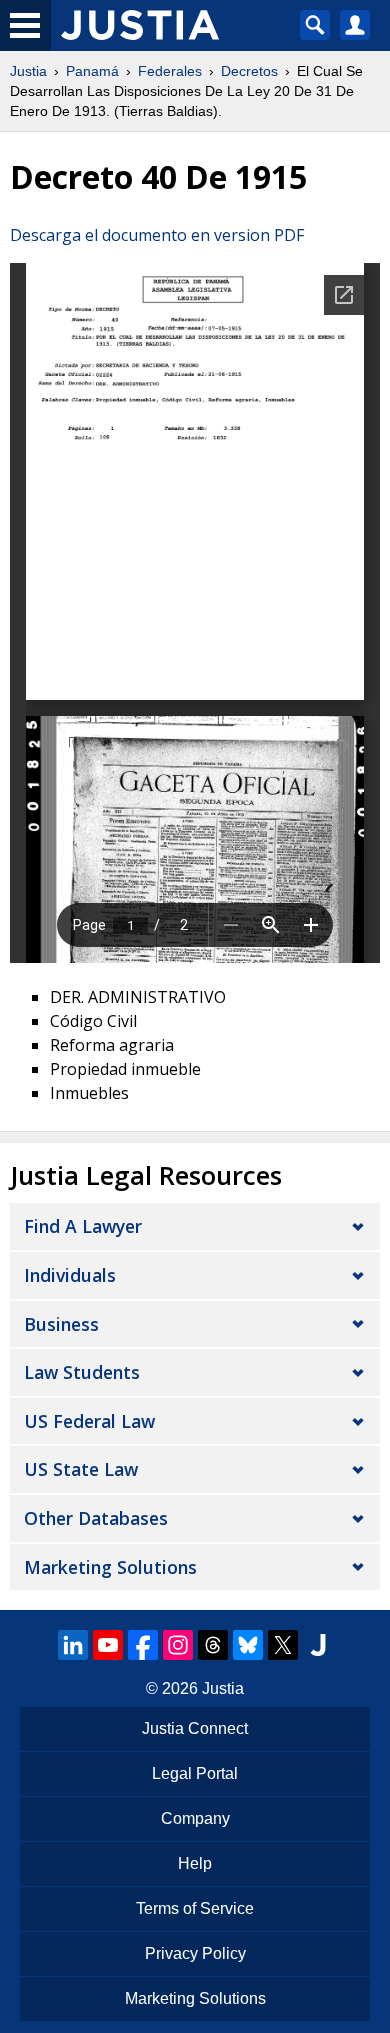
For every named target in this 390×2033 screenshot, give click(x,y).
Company (195, 1818)
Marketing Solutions (110, 1567)
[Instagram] (178, 1645)
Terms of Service (195, 1908)
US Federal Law (89, 1421)
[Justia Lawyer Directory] (318, 1645)
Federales (170, 71)
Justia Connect (195, 1728)
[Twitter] (283, 1645)
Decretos (249, 71)
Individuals (70, 1275)
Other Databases (96, 1518)
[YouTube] (108, 1645)
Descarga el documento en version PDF (157, 235)
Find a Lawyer (83, 1226)
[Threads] (213, 1645)
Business (61, 1324)
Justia (28, 71)
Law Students (82, 1372)
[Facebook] (143, 1645)
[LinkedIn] (73, 1645)
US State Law (81, 1469)
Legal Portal (195, 1773)
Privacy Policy (195, 1953)
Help (195, 1863)
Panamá (92, 71)
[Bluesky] (248, 1645)
